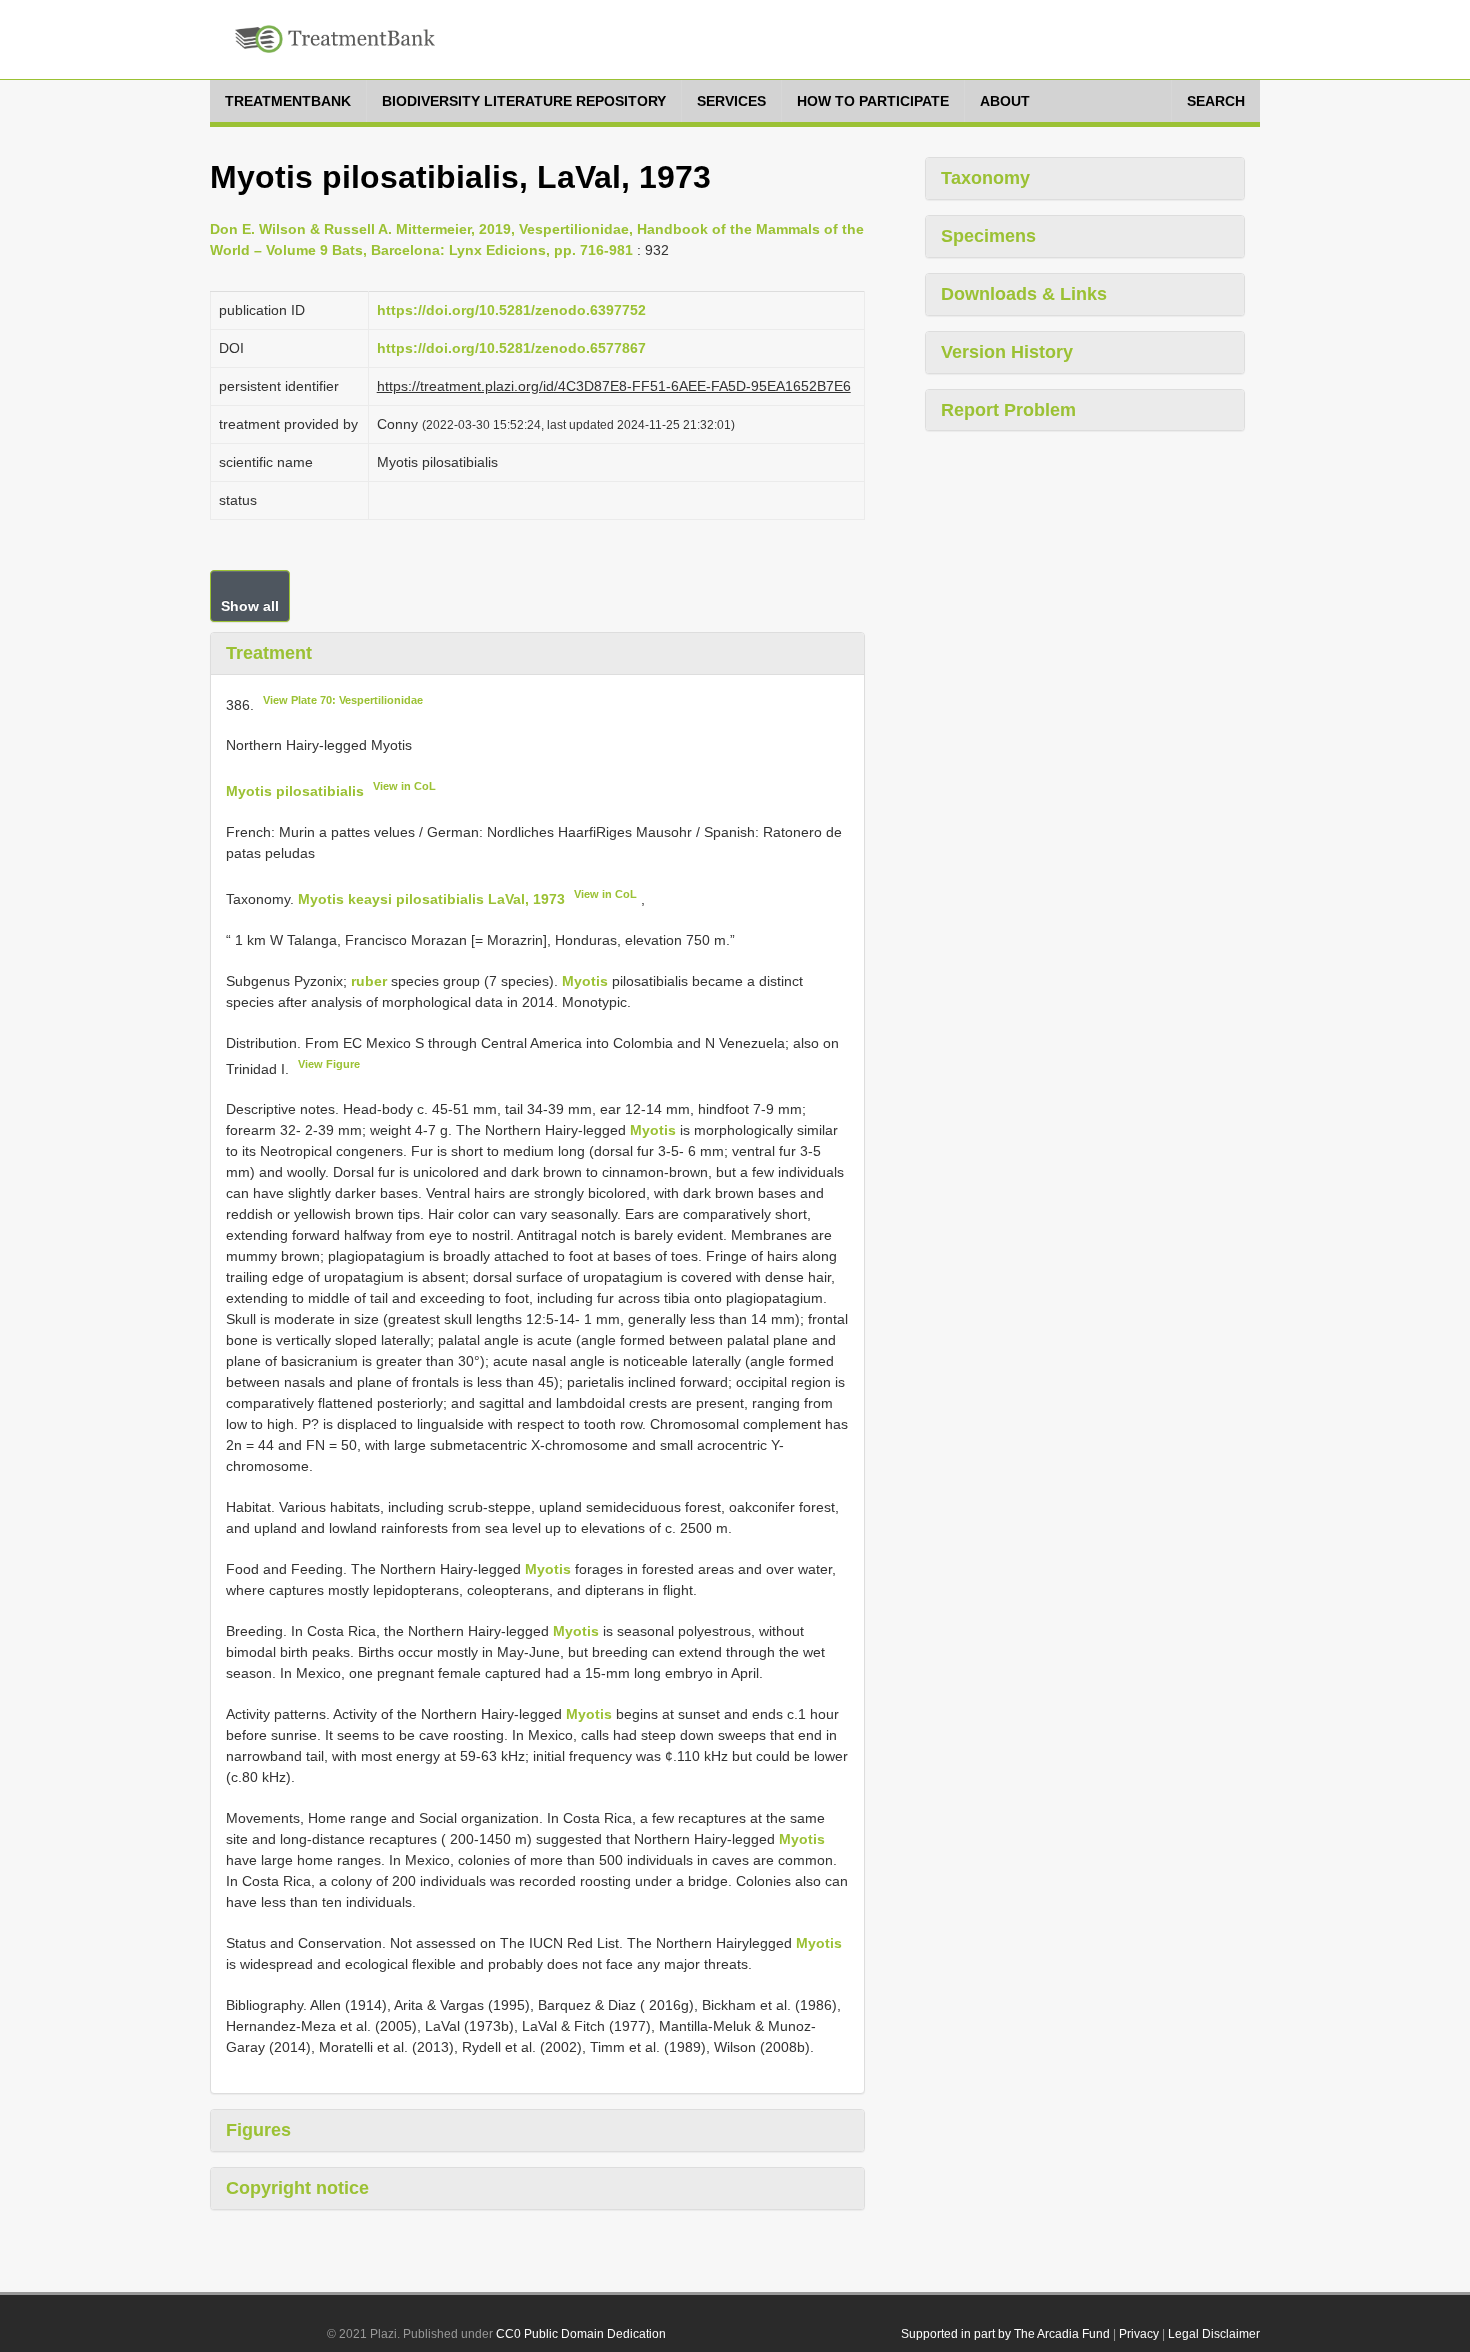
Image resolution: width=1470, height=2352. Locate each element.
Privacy (1139, 2334)
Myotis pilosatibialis (295, 791)
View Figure (329, 1064)
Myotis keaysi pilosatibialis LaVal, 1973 (431, 899)
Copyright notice (297, 2188)
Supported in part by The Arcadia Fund (1005, 2334)
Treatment (269, 653)
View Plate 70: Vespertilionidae (343, 700)
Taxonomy (985, 178)
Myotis (585, 981)
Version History (1007, 352)
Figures (258, 2130)
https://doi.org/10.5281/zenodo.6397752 (511, 310)
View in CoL (404, 786)
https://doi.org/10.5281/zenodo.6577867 (511, 348)
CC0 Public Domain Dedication (581, 2334)
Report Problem (1008, 410)
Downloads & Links (1024, 294)
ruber (369, 981)
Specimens (988, 236)
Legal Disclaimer (1214, 2334)
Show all (250, 606)
